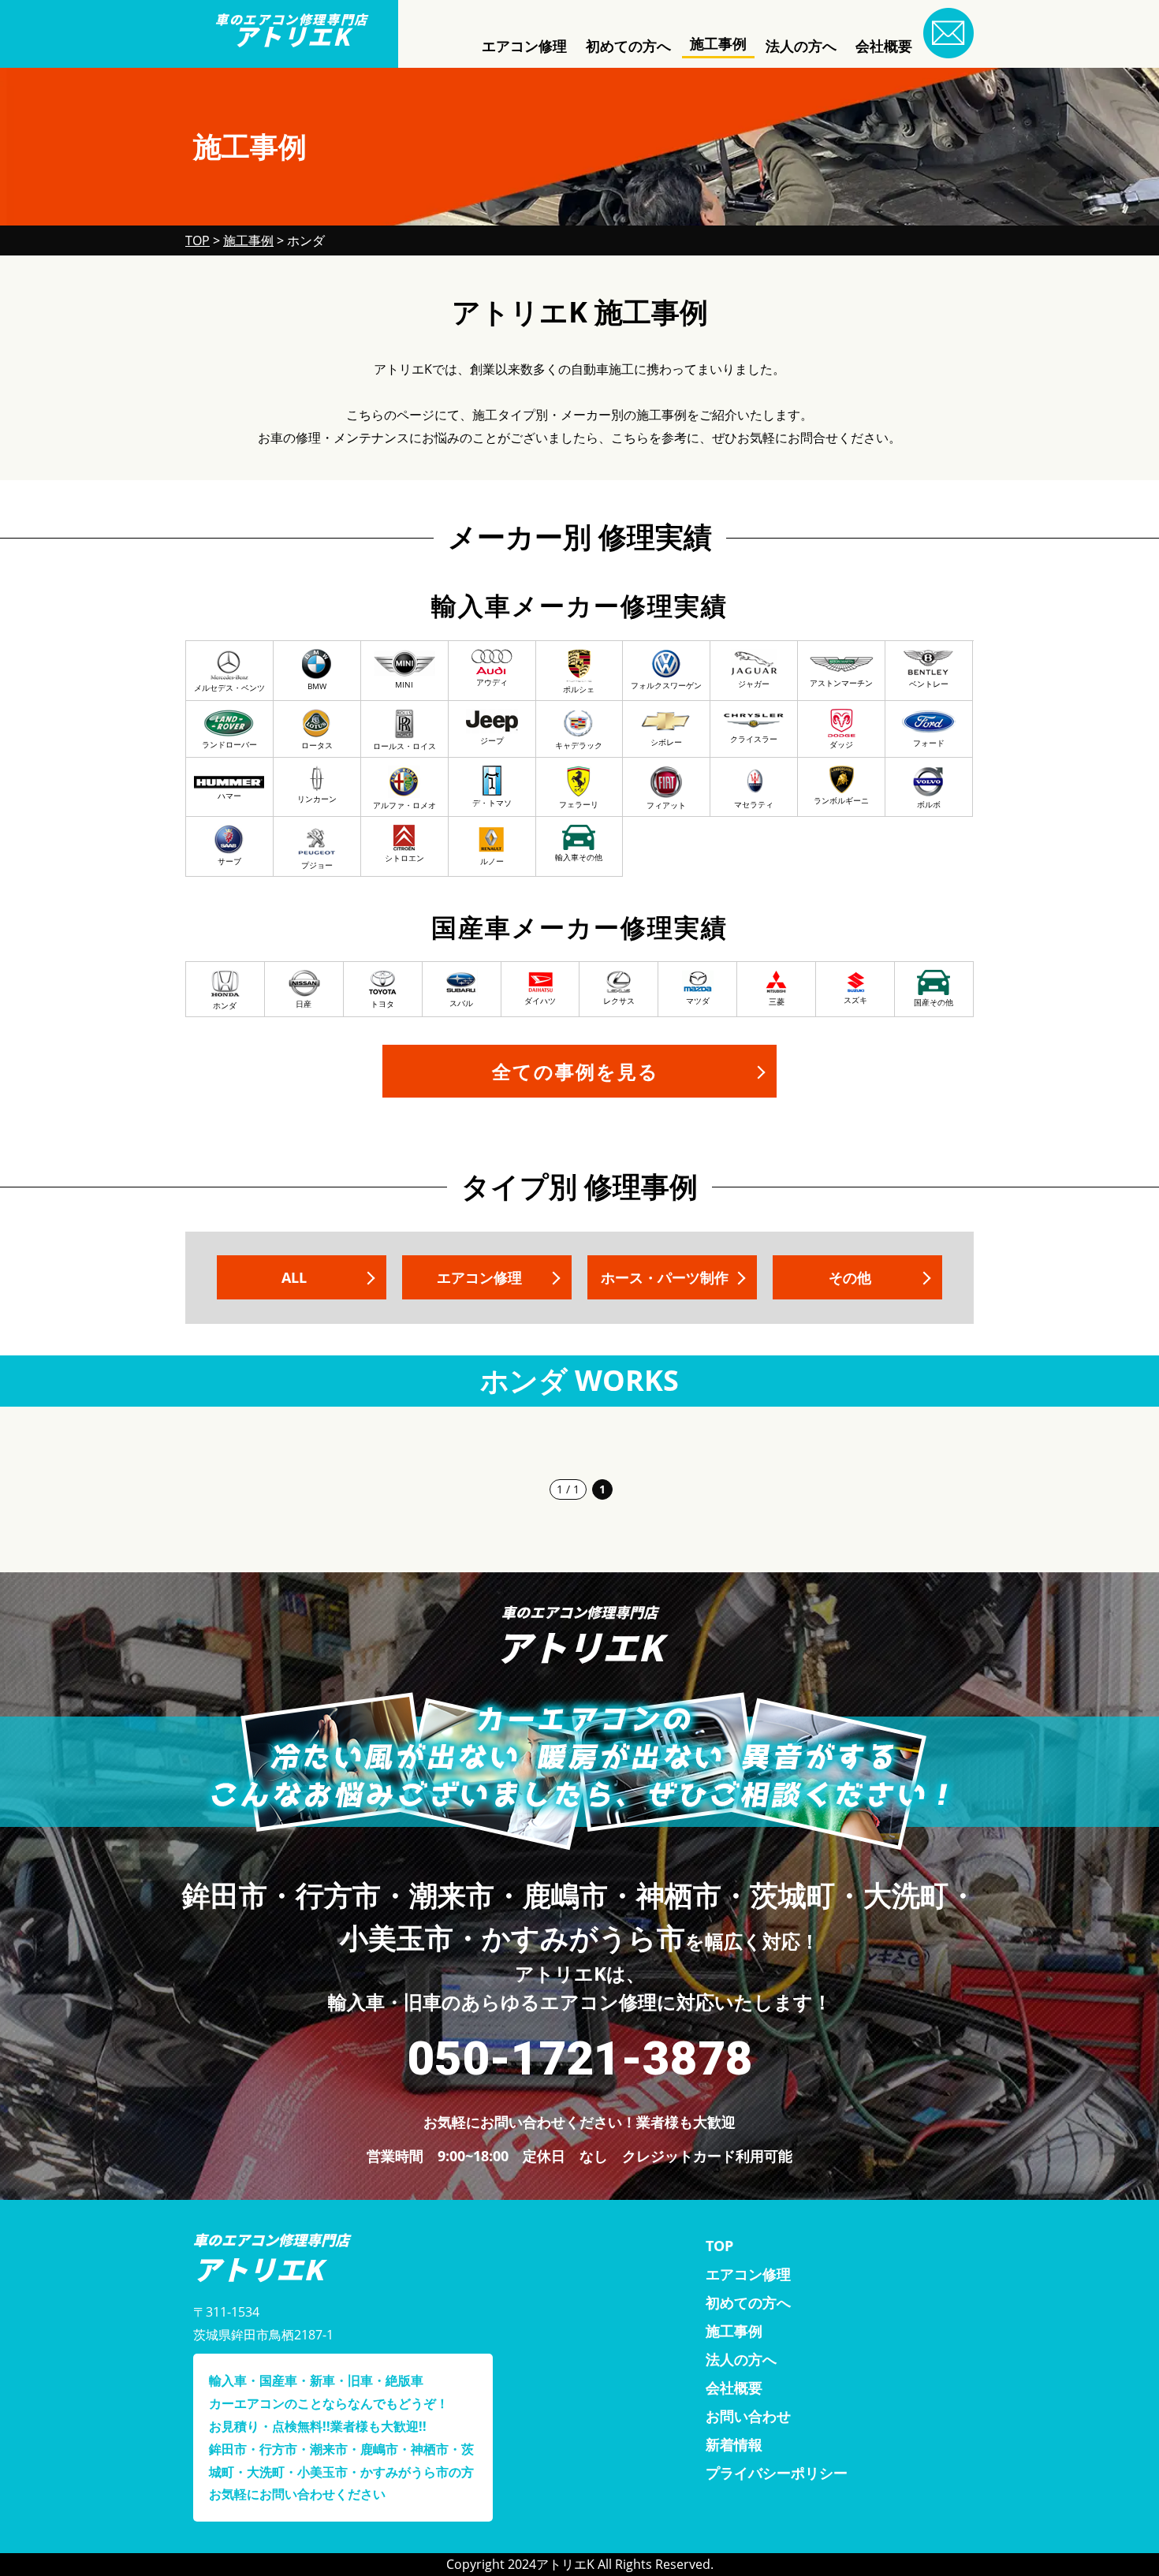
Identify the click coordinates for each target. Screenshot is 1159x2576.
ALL (294, 1277)
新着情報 (734, 2444)
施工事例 (718, 43)
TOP (719, 2246)
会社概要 (884, 46)
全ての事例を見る (576, 1071)
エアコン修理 (524, 46)
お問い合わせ (748, 2416)
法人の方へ (801, 46)
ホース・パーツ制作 (665, 1277)
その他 (850, 1277)
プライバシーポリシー (777, 2473)
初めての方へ (628, 46)
